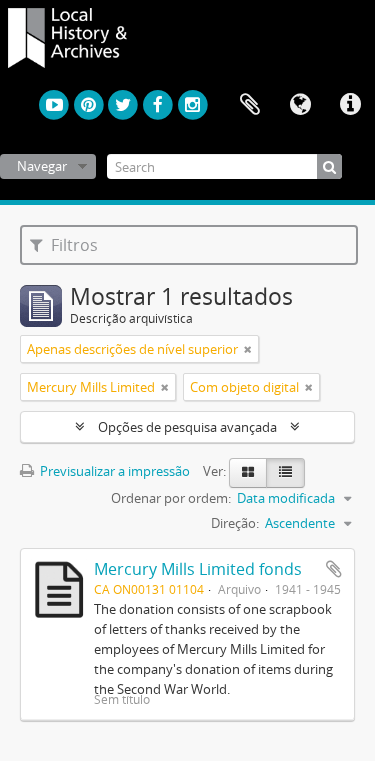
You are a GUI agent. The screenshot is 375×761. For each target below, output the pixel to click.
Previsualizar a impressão (113, 471)
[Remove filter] (248, 349)
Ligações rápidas (350, 105)
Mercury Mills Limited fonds (198, 569)
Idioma (300, 105)
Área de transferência (250, 105)
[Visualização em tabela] (285, 473)
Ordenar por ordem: (171, 498)
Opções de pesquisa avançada (187, 427)
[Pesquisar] (329, 166)
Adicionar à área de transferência (334, 569)
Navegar (42, 166)
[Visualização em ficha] (248, 473)
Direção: (235, 523)
